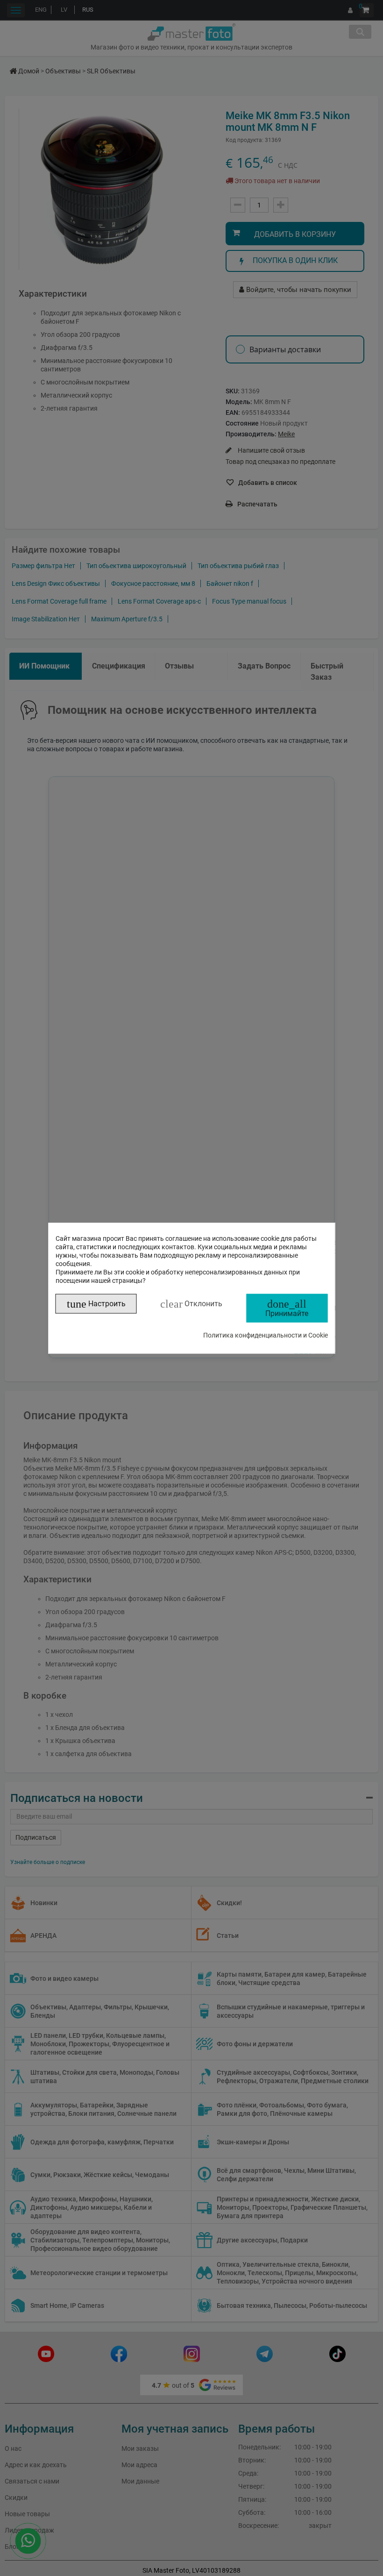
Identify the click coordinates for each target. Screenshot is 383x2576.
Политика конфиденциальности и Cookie (266, 1335)
